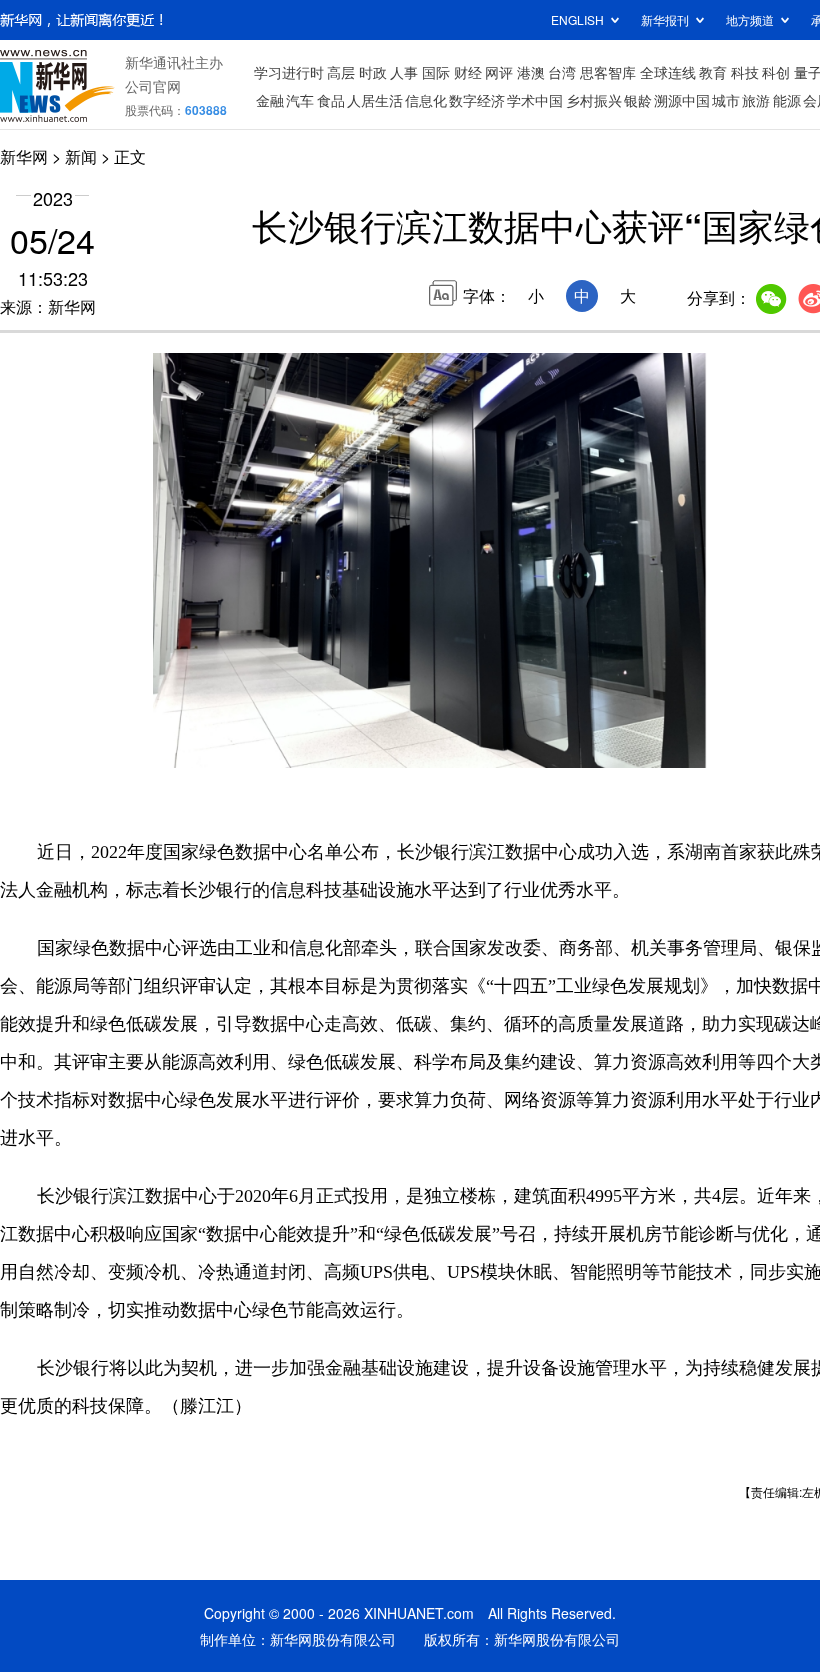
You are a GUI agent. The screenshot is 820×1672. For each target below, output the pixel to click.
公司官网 (153, 86)
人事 (404, 72)
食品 (331, 100)
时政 (373, 72)
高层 (341, 72)
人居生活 (375, 100)
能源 (787, 100)
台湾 (562, 72)
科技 (745, 72)
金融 (270, 100)
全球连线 (668, 72)
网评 (499, 72)
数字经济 (477, 100)
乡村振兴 (594, 100)
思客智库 (608, 72)
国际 (436, 72)
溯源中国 (682, 100)
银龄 (638, 100)
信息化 (426, 100)
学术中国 (535, 100)
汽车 (300, 100)
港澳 (531, 72)
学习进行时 (289, 72)
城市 (726, 100)
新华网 (24, 156)
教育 (713, 72)
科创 (776, 72)
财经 (468, 72)
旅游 (756, 100)
